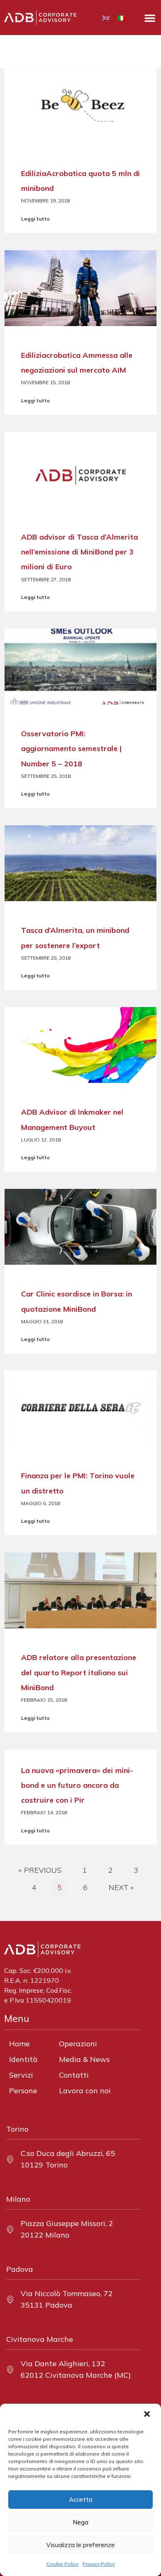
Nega (80, 2522)
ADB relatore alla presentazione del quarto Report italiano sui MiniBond (79, 1672)
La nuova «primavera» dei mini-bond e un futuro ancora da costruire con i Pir (77, 1785)
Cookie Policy (62, 2564)
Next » (121, 1887)
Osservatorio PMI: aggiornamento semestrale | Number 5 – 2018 (71, 748)
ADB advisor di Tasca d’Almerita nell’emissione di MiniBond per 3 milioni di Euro (79, 552)
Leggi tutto (36, 219)
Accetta (81, 2500)
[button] (148, 2415)
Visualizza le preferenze (80, 2545)
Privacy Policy (99, 2564)
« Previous (40, 1870)
